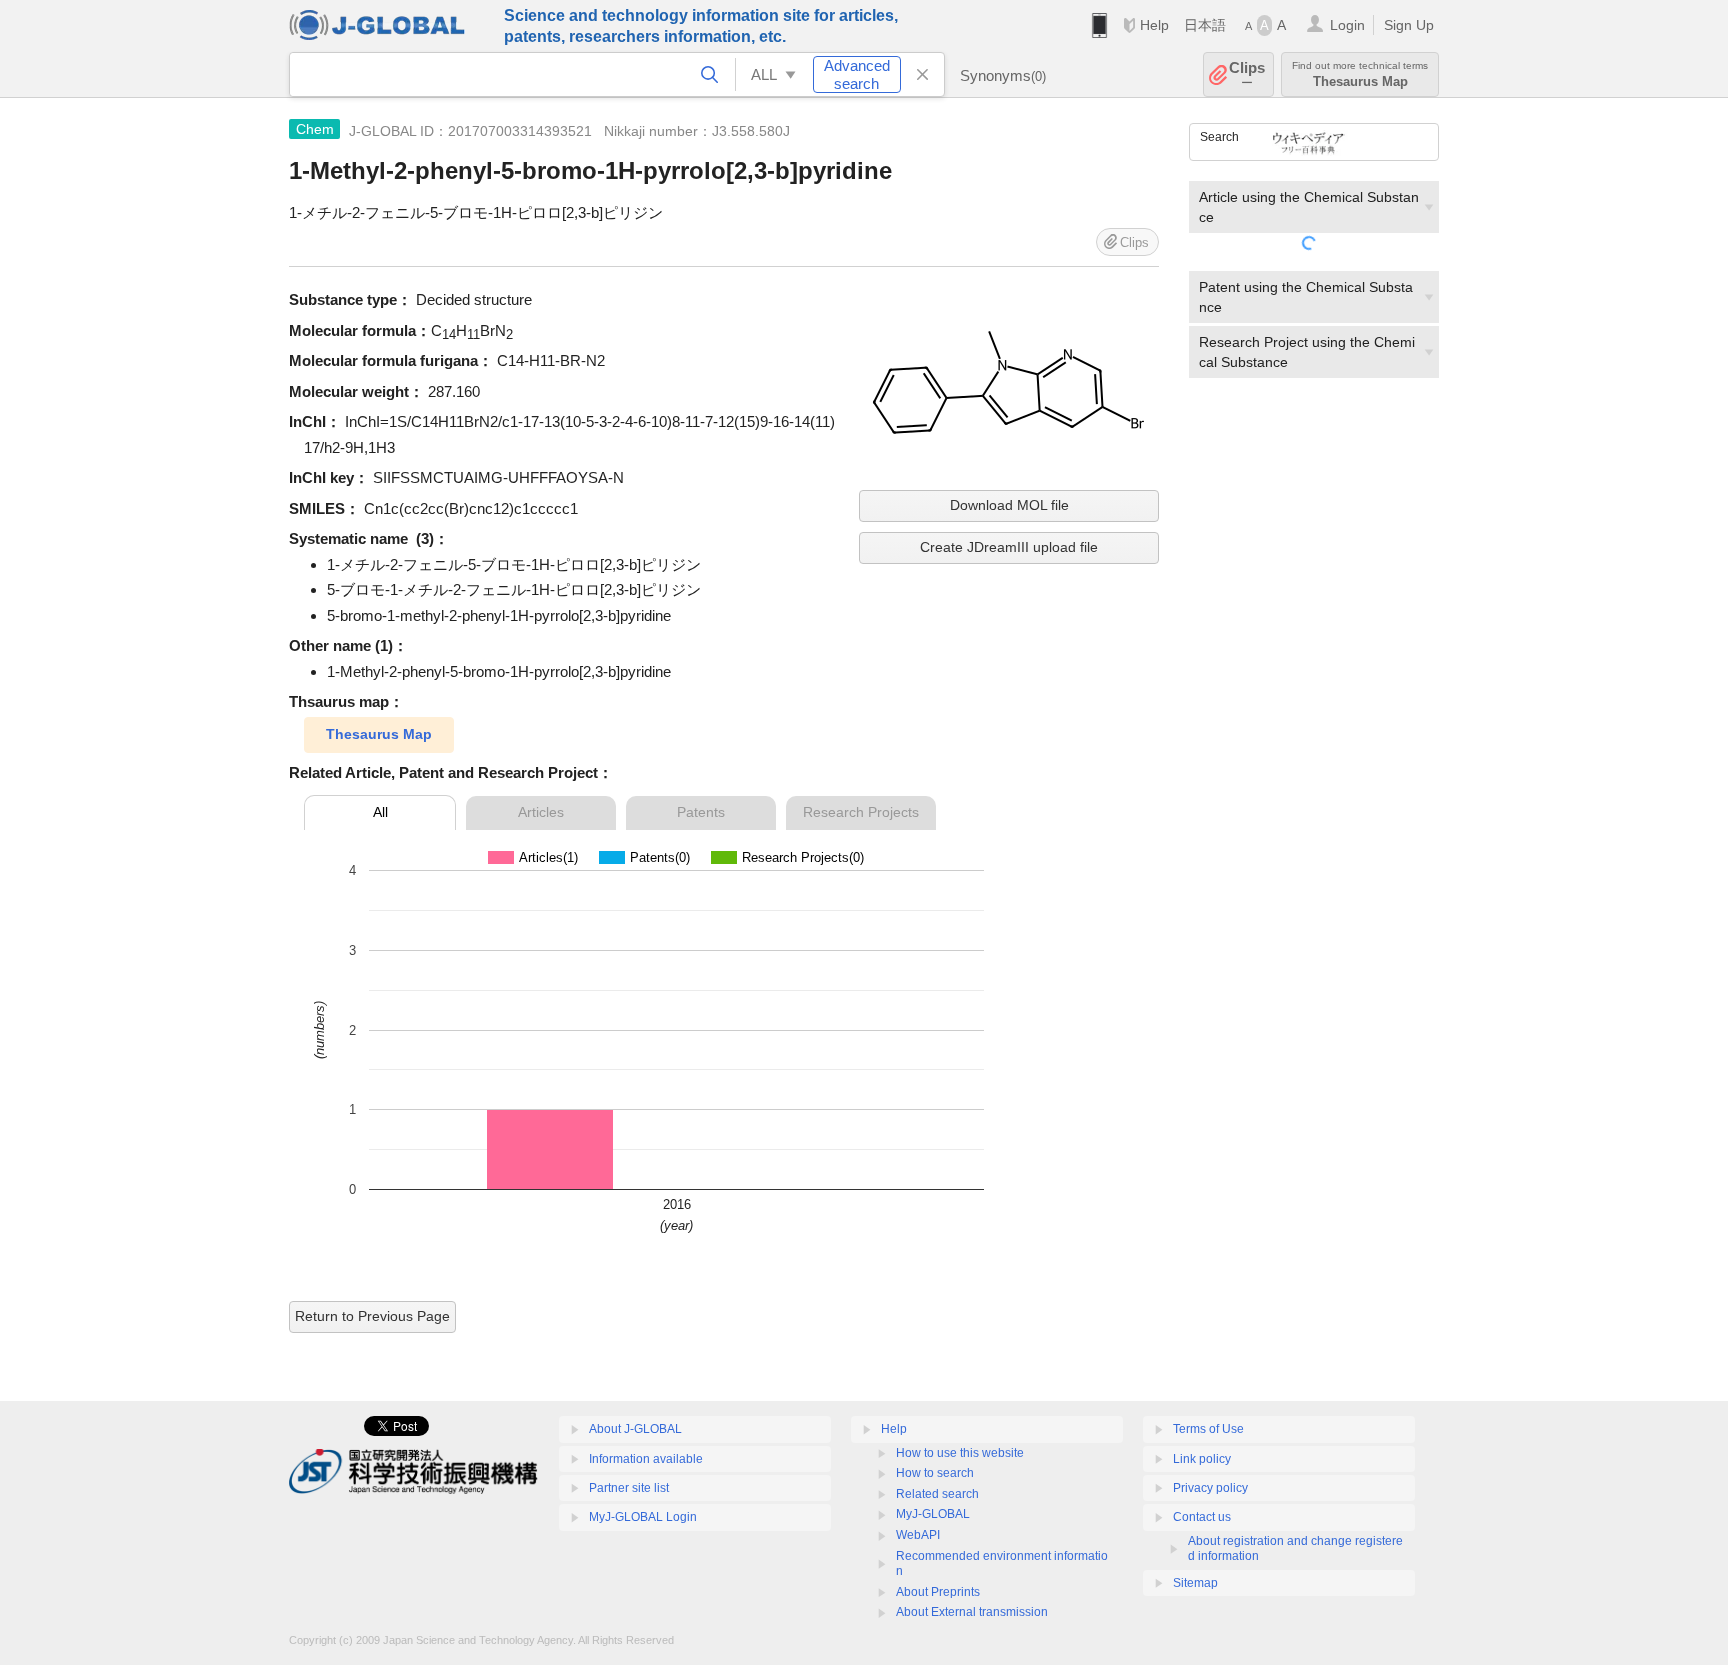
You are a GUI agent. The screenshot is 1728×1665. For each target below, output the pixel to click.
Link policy (1202, 1459)
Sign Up (1409, 25)
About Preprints (938, 1592)
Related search (937, 1494)
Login (1347, 25)
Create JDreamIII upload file (1009, 547)
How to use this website (960, 1453)
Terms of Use (1208, 1429)
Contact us (1202, 1517)
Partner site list (629, 1488)
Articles (541, 812)
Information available (646, 1459)
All (380, 812)
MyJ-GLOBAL (933, 1514)
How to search (935, 1473)
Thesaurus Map (379, 734)
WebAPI (918, 1535)
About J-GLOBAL (635, 1429)
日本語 (1205, 25)
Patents (701, 812)
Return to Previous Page (372, 1316)
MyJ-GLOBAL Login (643, 1517)
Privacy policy (1210, 1488)
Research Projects (861, 812)
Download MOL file (1009, 505)
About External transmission (972, 1612)
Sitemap (1195, 1583)
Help (1154, 25)
